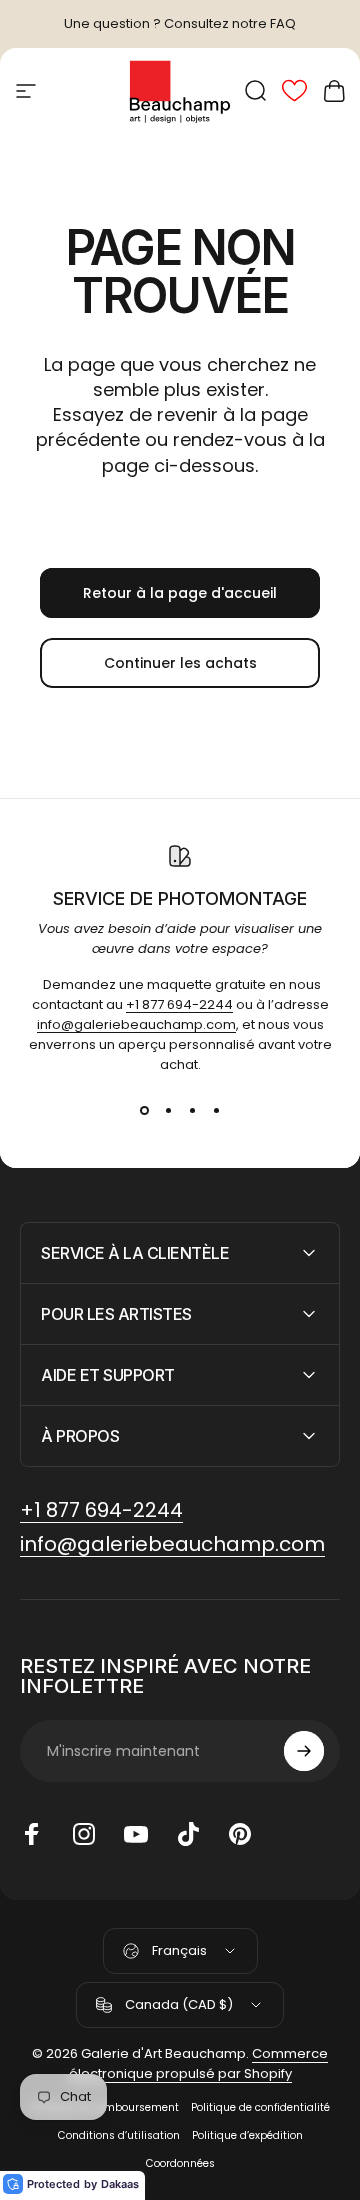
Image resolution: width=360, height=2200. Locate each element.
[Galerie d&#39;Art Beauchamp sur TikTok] (188, 1834)
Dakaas (120, 2184)
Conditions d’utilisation (119, 2135)
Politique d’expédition (247, 2135)
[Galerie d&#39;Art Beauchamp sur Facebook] (32, 1834)
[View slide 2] (168, 1111)
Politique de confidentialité (260, 2107)
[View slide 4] (216, 1111)
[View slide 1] (144, 1111)
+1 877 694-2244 (179, 1004)
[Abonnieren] (304, 1751)
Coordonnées (180, 2163)
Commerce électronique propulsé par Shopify (199, 2063)
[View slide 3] (192, 1111)
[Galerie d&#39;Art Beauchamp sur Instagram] (84, 1834)
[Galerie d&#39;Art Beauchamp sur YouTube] (136, 1834)
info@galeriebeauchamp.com (136, 1024)
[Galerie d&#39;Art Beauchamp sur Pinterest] (240, 1834)
